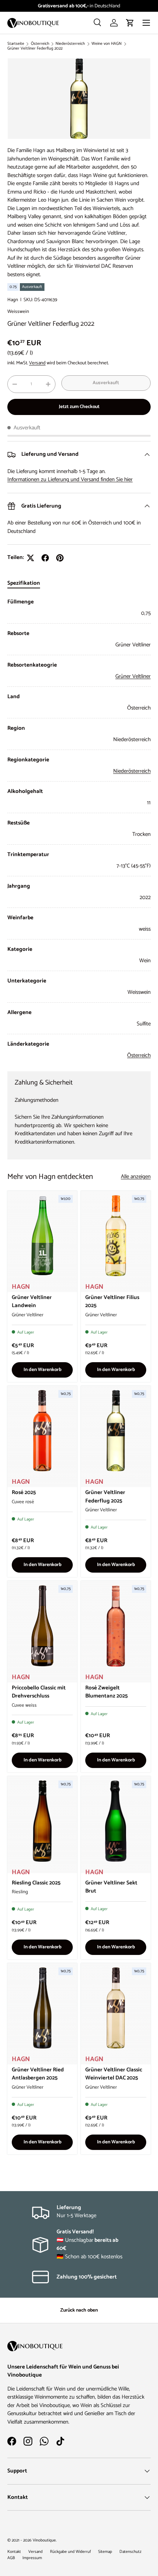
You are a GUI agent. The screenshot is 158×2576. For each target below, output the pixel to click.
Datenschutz (130, 2552)
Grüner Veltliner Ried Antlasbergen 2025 (38, 2074)
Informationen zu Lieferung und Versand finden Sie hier (70, 479)
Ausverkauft (106, 383)
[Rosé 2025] (42, 1431)
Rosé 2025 (24, 1492)
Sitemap (105, 2552)
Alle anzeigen (136, 1177)
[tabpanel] (79, 829)
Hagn (13, 300)
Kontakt (14, 2552)
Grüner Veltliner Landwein (32, 1302)
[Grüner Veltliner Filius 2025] (116, 1236)
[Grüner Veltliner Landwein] (42, 1236)
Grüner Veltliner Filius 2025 (112, 1302)
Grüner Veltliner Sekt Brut (111, 1887)
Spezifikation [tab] (24, 583)
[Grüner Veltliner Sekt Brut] (116, 1821)
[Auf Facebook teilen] (45, 558)
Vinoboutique (44, 2540)
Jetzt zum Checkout (79, 407)
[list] (79, 99)
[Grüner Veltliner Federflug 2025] (116, 1431)
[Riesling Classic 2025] (42, 1821)
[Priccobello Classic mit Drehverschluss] (42, 1626)
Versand (37, 363)
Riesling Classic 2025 (36, 1883)
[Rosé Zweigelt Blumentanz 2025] (116, 1626)
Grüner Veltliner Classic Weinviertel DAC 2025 (114, 2074)
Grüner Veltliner (133, 676)
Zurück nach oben (79, 2310)
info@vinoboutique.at (97, 6)
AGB (11, 2558)
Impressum (32, 2558)
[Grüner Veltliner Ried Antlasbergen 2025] (42, 2008)
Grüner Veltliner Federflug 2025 (105, 1497)
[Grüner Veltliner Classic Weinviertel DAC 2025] (116, 2008)
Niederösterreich (70, 44)
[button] (130, 23)
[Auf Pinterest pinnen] (60, 558)
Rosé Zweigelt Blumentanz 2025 (107, 1692)
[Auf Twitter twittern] (30, 558)
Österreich (40, 44)
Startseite (16, 44)
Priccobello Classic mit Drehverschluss (39, 1692)
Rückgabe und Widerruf (70, 2552)
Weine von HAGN (107, 44)
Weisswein (18, 311)
